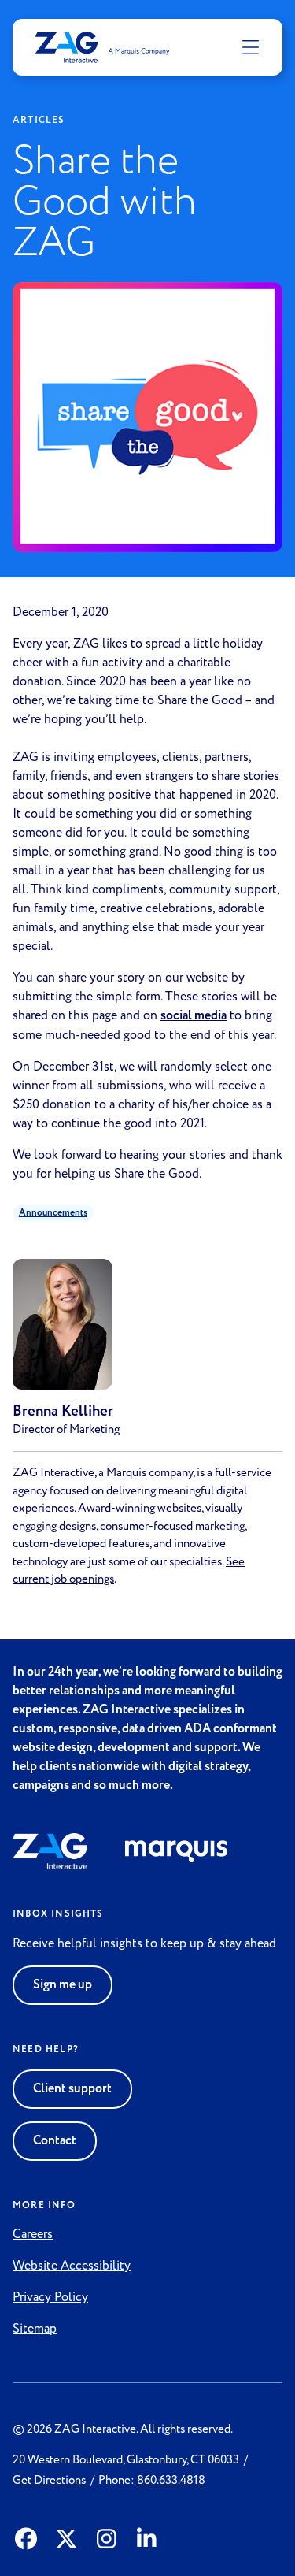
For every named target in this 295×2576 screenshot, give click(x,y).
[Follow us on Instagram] (107, 2540)
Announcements (53, 1213)
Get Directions (49, 2480)
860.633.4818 (171, 2480)
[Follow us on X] (66, 2540)
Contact (55, 2141)
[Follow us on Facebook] (26, 2540)
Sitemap (35, 2329)
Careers (33, 2234)
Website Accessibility (72, 2266)
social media (194, 1016)
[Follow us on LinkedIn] (147, 2540)
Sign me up (63, 1985)
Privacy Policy (50, 2297)
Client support (72, 2089)
